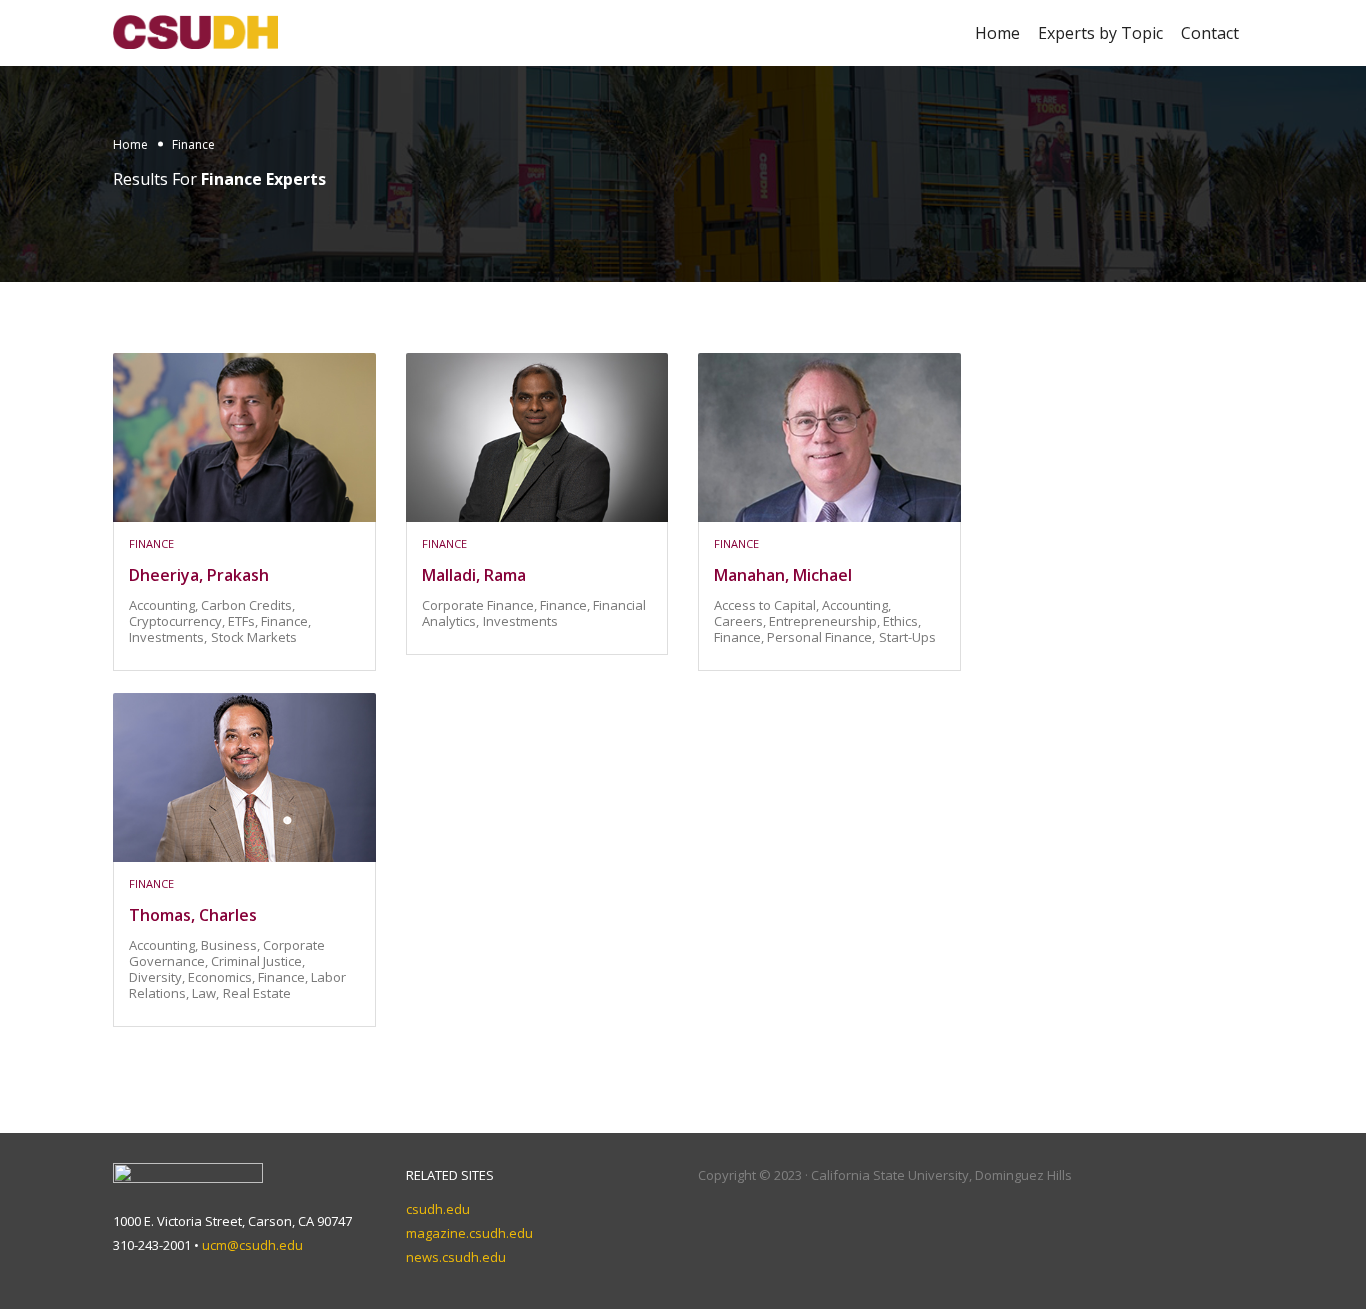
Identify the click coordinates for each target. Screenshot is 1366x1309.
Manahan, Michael (783, 575)
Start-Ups (907, 637)
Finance (151, 543)
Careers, (741, 621)
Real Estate (257, 993)
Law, (205, 993)
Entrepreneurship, (826, 621)
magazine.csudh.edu (469, 1233)
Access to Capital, (768, 605)
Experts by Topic (1100, 33)
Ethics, (902, 621)
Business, (232, 945)
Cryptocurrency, (178, 621)
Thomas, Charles (193, 915)
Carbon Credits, (248, 605)
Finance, (286, 621)
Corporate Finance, (481, 605)
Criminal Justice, (258, 961)
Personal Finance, (821, 637)
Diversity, (158, 977)
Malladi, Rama (474, 575)
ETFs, (244, 621)
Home (997, 33)
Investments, (168, 637)
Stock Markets (254, 637)
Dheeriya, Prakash (199, 575)
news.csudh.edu (456, 1257)
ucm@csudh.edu (252, 1245)
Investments (520, 621)
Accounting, (165, 605)
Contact (1210, 33)
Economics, (223, 977)
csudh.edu (438, 1209)
